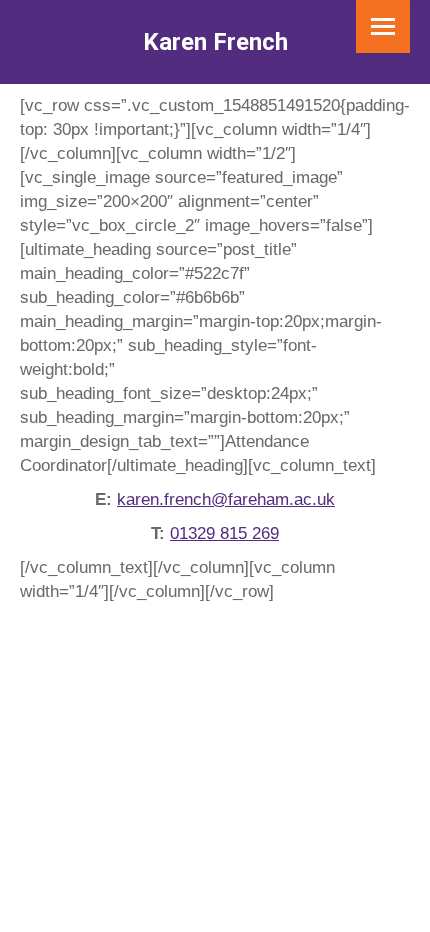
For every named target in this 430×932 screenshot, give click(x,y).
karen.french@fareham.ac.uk (226, 499)
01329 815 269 (224, 533)
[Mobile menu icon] (383, 26)
